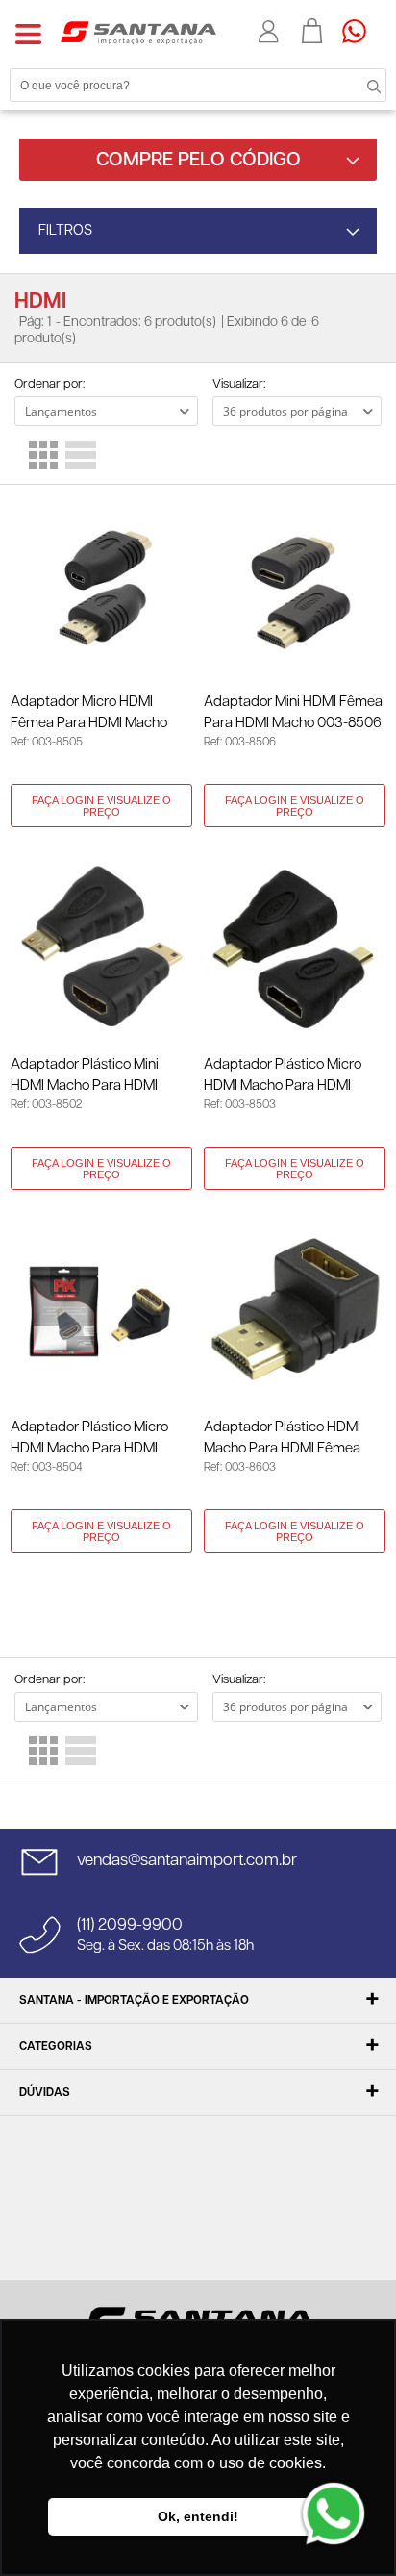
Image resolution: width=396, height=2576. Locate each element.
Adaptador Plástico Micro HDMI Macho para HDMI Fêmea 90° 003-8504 (89, 1440)
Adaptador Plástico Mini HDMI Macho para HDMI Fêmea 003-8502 (85, 1077)
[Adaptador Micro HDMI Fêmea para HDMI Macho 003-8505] (101, 586)
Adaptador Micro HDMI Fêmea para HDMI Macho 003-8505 (89, 714)
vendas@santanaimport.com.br (187, 1860)
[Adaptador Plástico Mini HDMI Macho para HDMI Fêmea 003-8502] (101, 949)
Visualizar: (239, 384)
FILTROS (65, 230)
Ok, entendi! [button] (198, 2516)
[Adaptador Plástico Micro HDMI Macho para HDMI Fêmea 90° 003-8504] (101, 1312)
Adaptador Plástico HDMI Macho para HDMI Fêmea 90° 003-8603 (282, 1440)
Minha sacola (312, 31)
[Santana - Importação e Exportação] (138, 32)
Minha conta (271, 32)
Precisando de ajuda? (360, 31)
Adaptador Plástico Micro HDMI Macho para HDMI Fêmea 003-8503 (283, 1077)
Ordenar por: (49, 384)
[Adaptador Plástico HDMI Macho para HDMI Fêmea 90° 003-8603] (295, 1312)
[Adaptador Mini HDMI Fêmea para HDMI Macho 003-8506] (295, 586)
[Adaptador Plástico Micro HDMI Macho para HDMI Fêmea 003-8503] (295, 949)
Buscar (358, 85)
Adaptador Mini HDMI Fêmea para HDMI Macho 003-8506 (293, 712)
